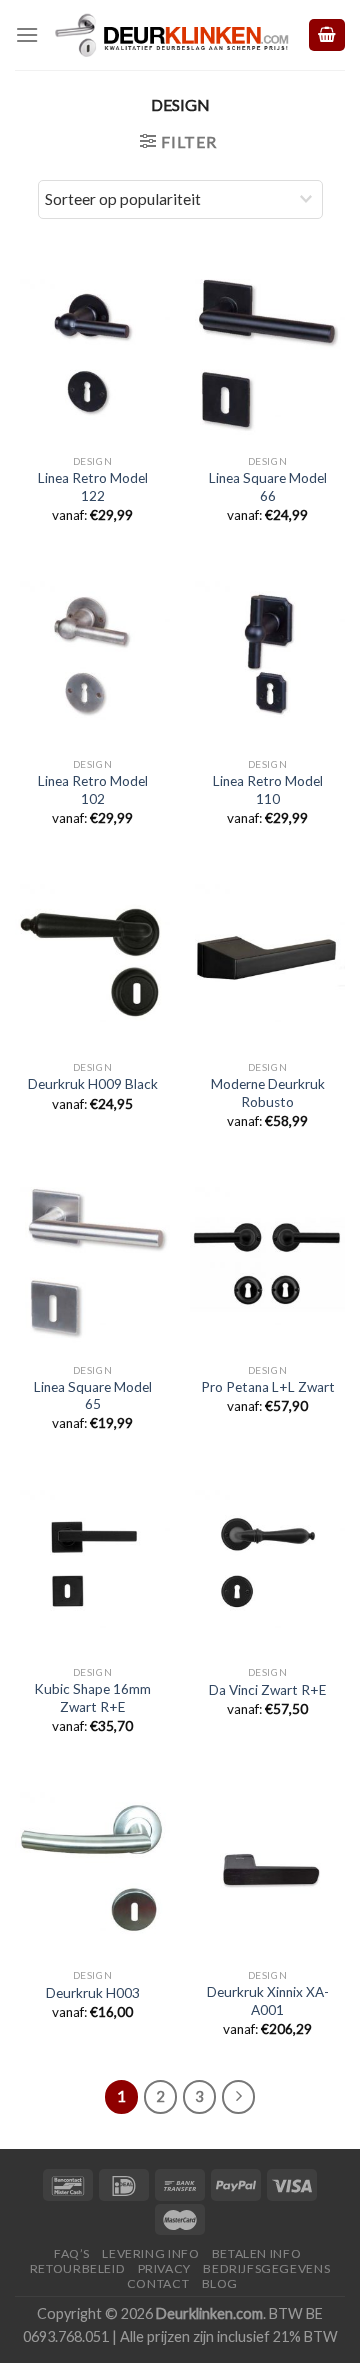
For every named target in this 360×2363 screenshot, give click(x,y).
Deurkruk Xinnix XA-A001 (268, 2001)
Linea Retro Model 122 (93, 487)
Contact (158, 2283)
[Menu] (27, 34)
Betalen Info (256, 2253)
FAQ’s (72, 2253)
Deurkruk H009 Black (93, 1084)
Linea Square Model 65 (93, 1396)
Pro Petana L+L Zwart (268, 1387)
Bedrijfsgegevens (266, 2268)
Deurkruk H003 (93, 1993)
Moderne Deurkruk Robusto (268, 1093)
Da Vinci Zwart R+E (267, 1690)
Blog (220, 2283)
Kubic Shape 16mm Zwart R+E (92, 1698)
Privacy (164, 2268)
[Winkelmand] (327, 35)
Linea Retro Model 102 (93, 790)
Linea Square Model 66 (268, 487)
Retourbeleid (77, 2268)
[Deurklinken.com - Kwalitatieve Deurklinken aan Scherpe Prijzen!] (172, 35)
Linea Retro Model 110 (268, 790)
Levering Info (150, 2253)
